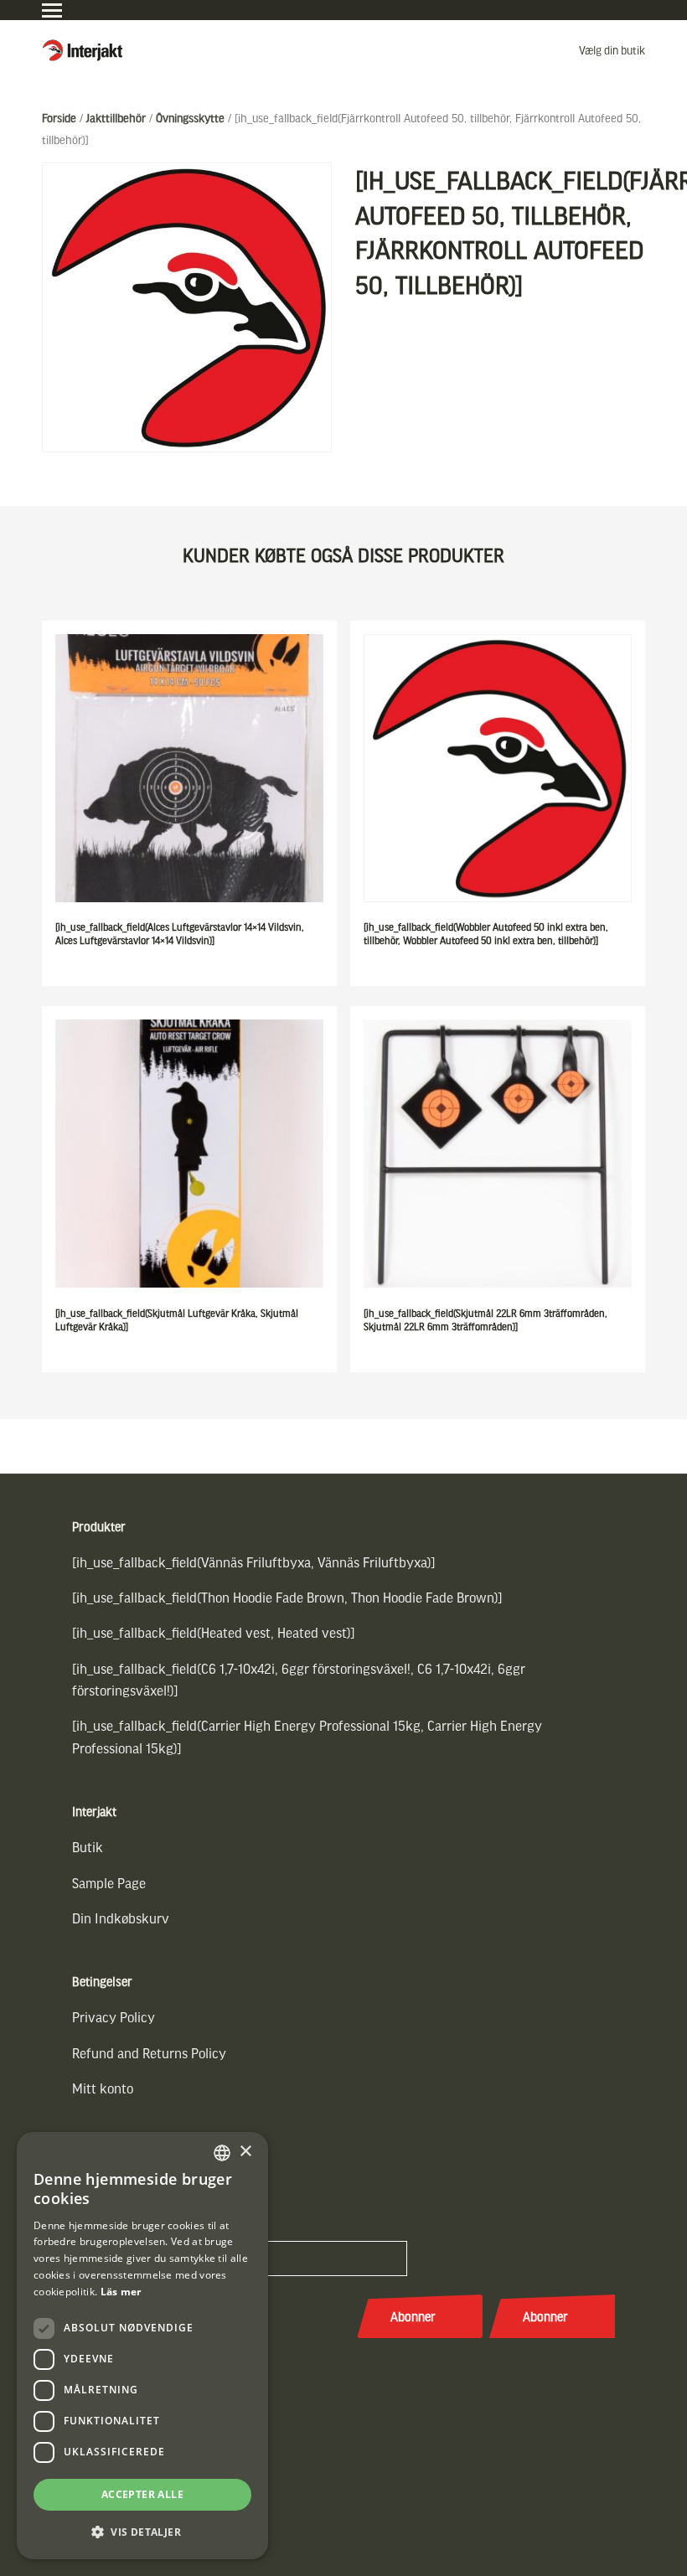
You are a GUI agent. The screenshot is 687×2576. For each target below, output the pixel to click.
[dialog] (142, 2346)
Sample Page (109, 1883)
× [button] (245, 2152)
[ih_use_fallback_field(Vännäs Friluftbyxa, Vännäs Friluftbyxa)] (254, 1562)
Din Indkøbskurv (121, 1918)
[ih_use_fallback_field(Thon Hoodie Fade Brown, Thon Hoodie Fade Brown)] (287, 1597)
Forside (59, 118)
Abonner (413, 2316)
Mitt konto (103, 2088)
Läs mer (121, 2292)
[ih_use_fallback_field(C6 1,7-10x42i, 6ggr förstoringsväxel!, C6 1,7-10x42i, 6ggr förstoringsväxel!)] (299, 1679)
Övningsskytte (190, 118)
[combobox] (222, 2153)
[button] (142, 2532)
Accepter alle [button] (142, 2494)
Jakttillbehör (116, 118)
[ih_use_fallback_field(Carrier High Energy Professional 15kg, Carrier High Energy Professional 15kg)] (307, 1736)
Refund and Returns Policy (149, 2053)
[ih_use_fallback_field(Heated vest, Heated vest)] (214, 1632)
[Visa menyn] (52, 10)
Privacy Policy (114, 2017)
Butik (88, 1847)
